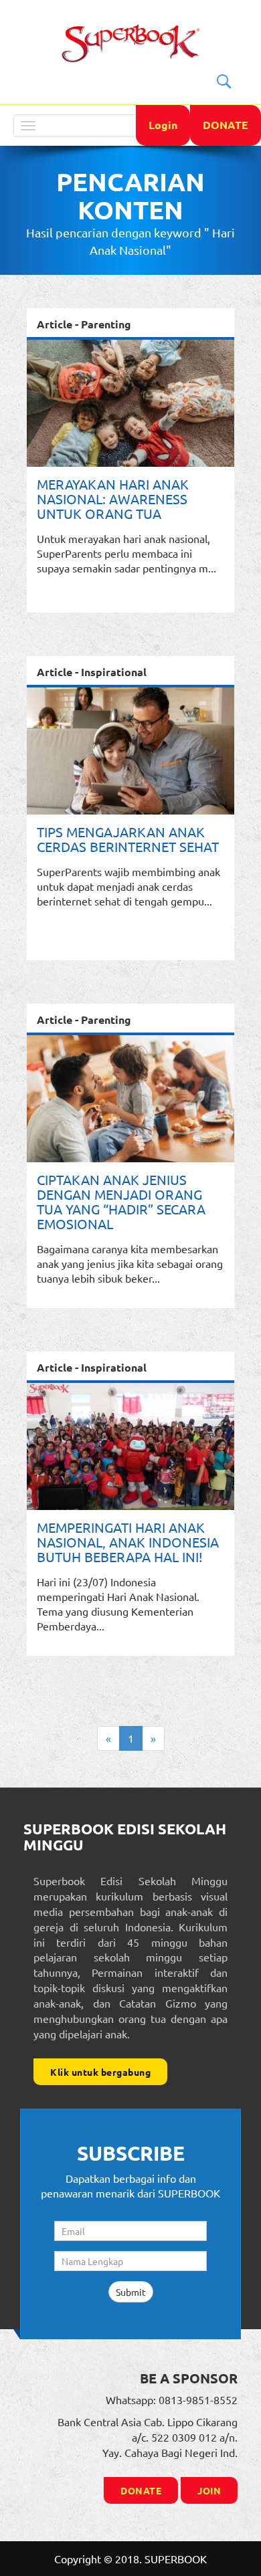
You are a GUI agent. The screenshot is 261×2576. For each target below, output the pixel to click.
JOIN (209, 2490)
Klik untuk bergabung (100, 2072)
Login (163, 125)
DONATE (226, 125)
